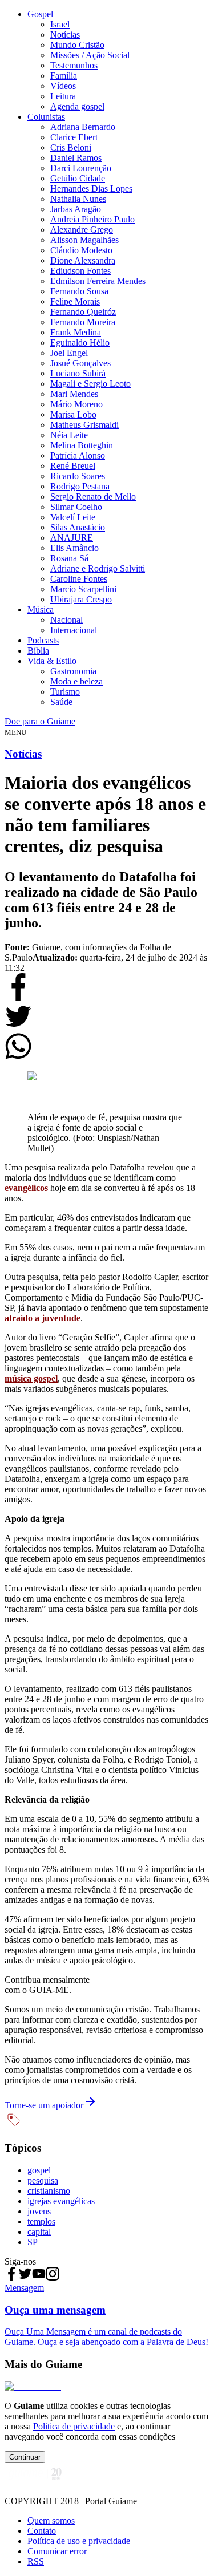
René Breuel (73, 466)
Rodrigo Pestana (80, 486)
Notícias (65, 35)
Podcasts (43, 640)
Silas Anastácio (78, 527)
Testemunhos (74, 65)
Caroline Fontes (79, 579)
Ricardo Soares (78, 476)
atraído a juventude (43, 1318)
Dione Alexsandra (83, 260)
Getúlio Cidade (78, 178)
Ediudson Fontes (80, 271)
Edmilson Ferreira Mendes (98, 281)
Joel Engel (69, 353)
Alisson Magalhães (84, 240)
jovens (39, 2211)
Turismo (65, 692)
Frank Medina (76, 332)
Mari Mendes (74, 394)
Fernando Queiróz (83, 312)
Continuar (25, 2457)
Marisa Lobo (73, 414)
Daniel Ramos (76, 158)
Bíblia (38, 651)
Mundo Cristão (77, 45)
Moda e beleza (76, 681)
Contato (42, 2531)
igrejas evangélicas (61, 2201)
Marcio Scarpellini (83, 589)
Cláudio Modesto (81, 250)
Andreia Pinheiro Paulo (92, 219)
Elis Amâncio (74, 548)
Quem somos (51, 2520)
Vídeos (63, 86)
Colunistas (46, 117)
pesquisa (43, 2180)
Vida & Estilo (52, 661)
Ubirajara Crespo (81, 599)
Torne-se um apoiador (44, 2105)
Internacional (74, 630)
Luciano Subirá (78, 373)
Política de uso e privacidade (79, 2541)
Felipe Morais (75, 301)
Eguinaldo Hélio (80, 343)
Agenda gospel (77, 106)
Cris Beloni (71, 147)
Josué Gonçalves (80, 363)
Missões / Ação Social (90, 55)
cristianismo (49, 2191)
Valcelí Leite (73, 517)
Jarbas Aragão (76, 209)
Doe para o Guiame (40, 721)
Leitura (63, 96)
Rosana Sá (69, 558)
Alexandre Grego (82, 230)
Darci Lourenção (81, 168)
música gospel (31, 1378)
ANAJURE (72, 538)
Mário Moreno (76, 404)
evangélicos (26, 1188)
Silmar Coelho (76, 507)
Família (64, 76)
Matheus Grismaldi (84, 425)
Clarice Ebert (74, 137)
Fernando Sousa (79, 291)
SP (33, 2242)
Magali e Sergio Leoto (90, 384)
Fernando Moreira (83, 322)
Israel (60, 24)
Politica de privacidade (74, 2426)
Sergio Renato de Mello (93, 497)
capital (39, 2232)
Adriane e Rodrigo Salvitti (98, 568)
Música (41, 609)
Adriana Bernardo (83, 127)
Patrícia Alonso (78, 455)
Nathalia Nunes (78, 199)
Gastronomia (73, 671)
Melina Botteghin (82, 445)
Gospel (40, 14)
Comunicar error (57, 2551)
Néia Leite (69, 435)
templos (41, 2221)
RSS (36, 2561)
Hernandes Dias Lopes (91, 189)
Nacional (66, 620)
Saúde (61, 702)
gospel (39, 2170)
